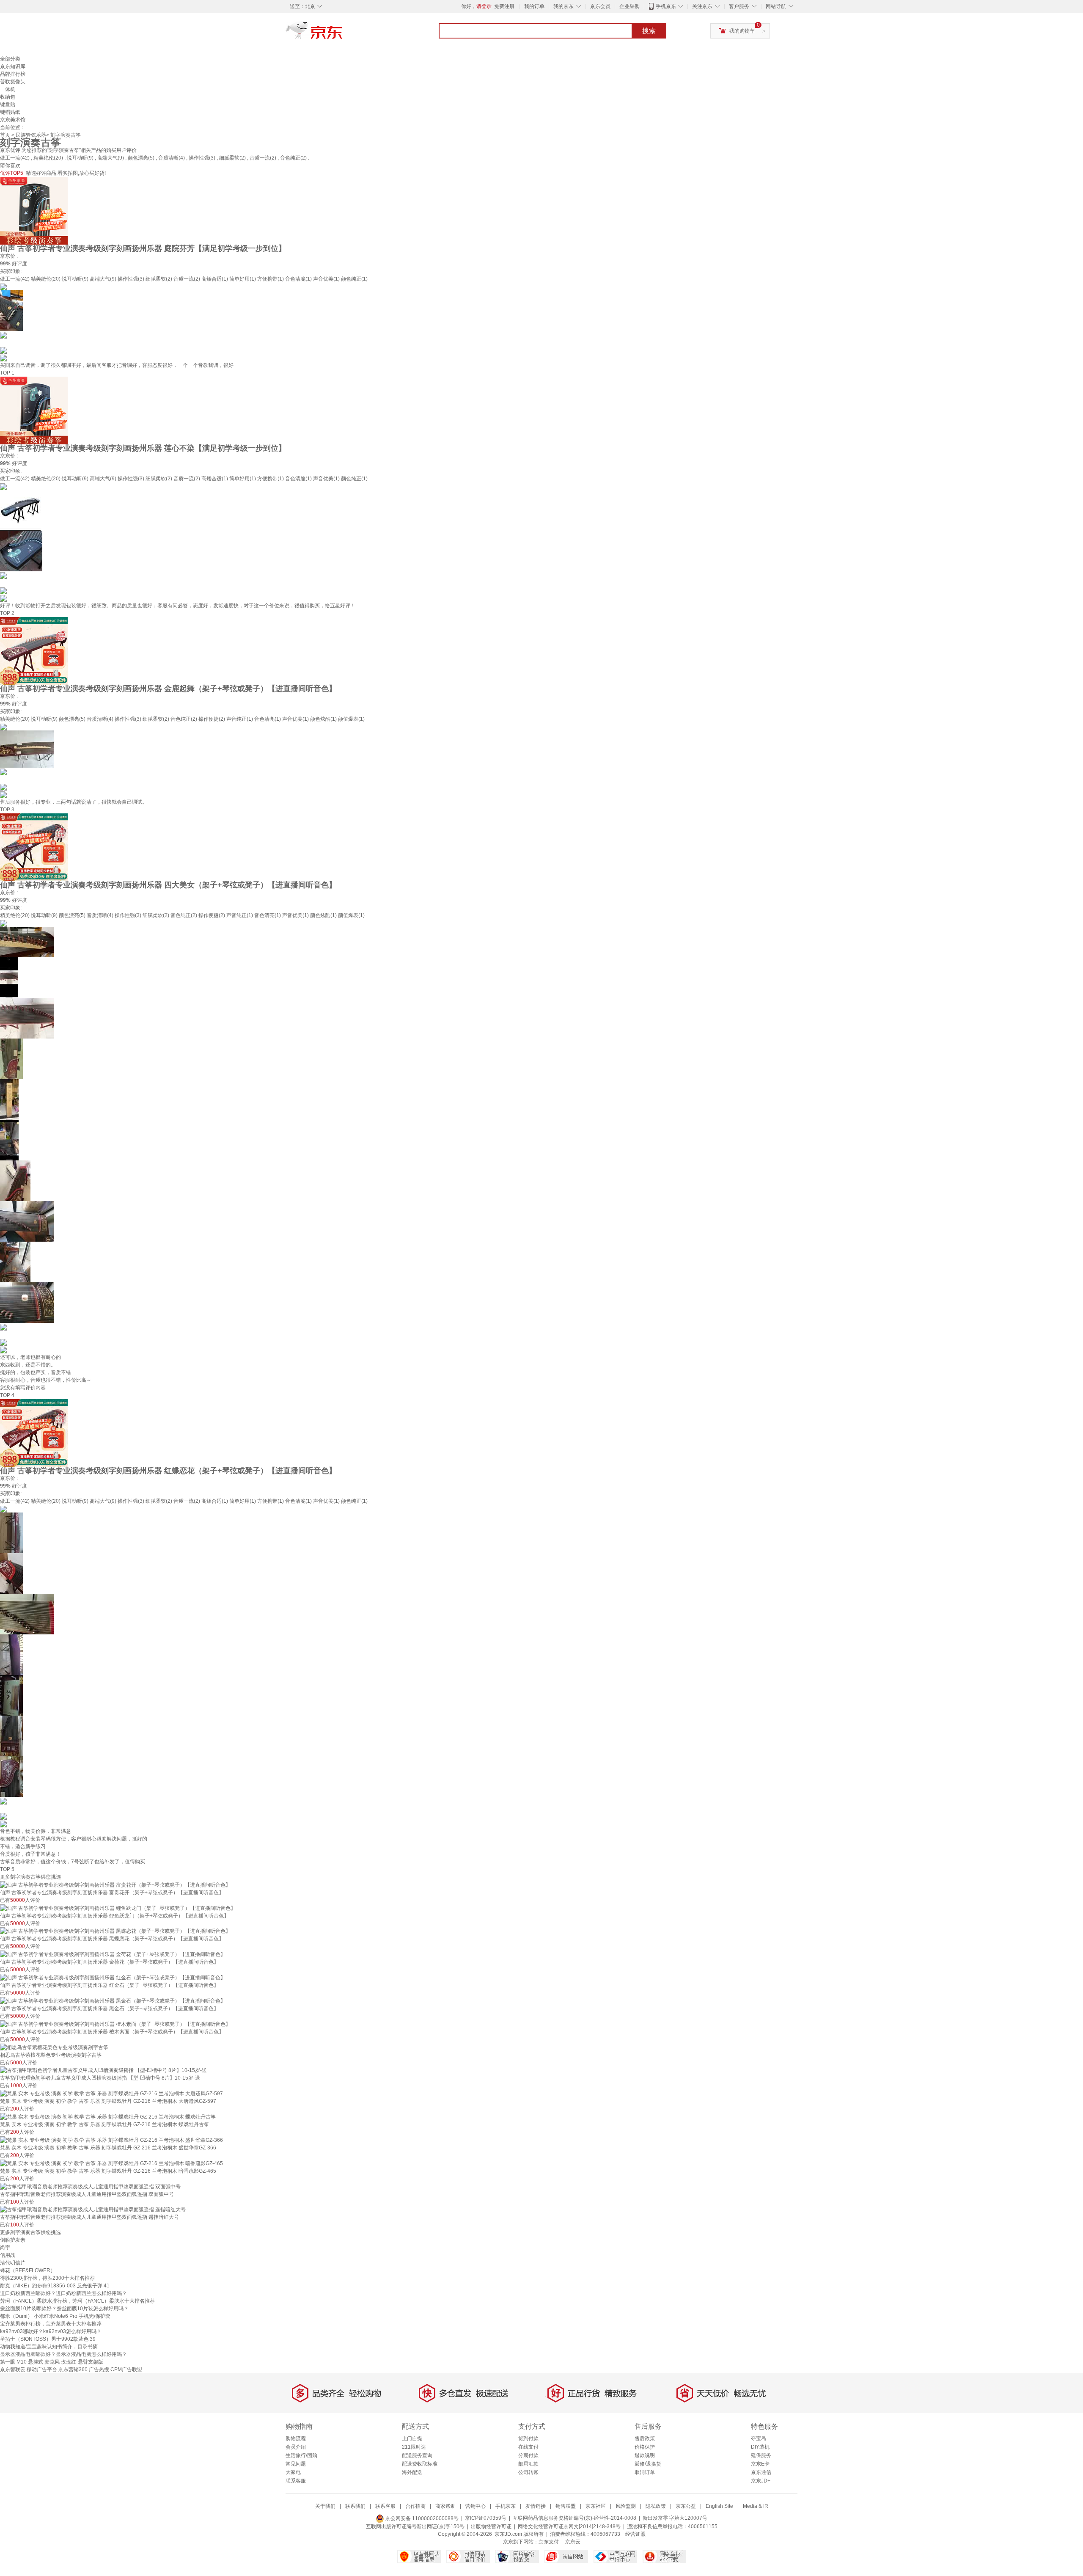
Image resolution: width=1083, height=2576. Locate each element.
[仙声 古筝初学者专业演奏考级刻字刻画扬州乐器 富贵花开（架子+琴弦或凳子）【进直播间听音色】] (115, 1884)
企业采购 (629, 6)
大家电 (293, 2472)
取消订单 (645, 2472)
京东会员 (600, 6)
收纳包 (8, 97)
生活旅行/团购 (301, 2455)
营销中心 (476, 2506)
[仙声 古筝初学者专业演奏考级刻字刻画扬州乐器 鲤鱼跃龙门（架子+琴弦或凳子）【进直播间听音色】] (118, 1908)
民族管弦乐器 (31, 135)
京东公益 (686, 2506)
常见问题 (296, 2464)
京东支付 (549, 2542)
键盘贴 (8, 105)
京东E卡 (760, 2464)
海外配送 (412, 2472)
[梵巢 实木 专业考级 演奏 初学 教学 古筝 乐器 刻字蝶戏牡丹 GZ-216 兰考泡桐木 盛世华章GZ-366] (111, 2140)
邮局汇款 (528, 2464)
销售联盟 (566, 2506)
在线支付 (528, 2447)
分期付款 (528, 2455)
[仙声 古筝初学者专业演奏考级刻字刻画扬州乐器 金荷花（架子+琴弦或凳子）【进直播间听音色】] (113, 1954)
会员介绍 (296, 2447)
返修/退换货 (648, 2464)
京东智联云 (13, 2369)
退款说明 (645, 2455)
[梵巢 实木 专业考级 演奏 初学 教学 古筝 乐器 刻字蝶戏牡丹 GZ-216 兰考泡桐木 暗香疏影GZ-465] (111, 2163)
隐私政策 (656, 2506)
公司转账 (528, 2472)
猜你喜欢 (10, 165)
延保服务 (761, 2455)
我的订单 (534, 6)
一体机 (8, 89)
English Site (719, 2506)
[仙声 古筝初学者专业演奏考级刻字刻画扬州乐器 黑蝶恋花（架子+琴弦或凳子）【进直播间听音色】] (115, 1931)
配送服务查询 (417, 2455)
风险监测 (626, 2506)
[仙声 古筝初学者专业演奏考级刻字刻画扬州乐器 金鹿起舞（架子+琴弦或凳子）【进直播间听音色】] (34, 650)
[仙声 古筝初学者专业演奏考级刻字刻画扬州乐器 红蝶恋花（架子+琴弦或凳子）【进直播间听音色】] (34, 1433)
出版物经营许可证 (491, 2526)
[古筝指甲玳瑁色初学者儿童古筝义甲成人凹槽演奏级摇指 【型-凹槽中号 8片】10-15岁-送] (103, 2070)
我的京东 (563, 6)
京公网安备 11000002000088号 (421, 2518)
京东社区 (596, 2506)
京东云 (573, 2542)
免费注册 (504, 6)
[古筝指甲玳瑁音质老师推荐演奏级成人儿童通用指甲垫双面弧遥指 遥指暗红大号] (93, 2210)
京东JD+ (761, 2481)
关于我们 (325, 2506)
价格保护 (645, 2447)
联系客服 (296, 2481)
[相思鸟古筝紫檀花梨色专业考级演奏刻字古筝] (54, 2047)
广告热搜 (99, 2369)
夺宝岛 (759, 2438)
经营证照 (635, 2534)
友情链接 (536, 2506)
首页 (5, 135)
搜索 (649, 31)
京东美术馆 (13, 120)
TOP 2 (7, 613)
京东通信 (761, 2472)
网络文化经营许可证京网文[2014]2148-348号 (569, 2526)
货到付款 (528, 2438)
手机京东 (666, 6)
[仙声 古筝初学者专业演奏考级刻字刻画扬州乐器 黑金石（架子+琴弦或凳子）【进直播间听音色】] (113, 2000)
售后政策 (645, 2438)
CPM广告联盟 (126, 2369)
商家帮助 (445, 2506)
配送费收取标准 (420, 2464)
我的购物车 (742, 31)
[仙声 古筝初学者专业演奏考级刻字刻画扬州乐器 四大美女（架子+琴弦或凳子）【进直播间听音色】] (34, 847)
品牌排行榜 (13, 74)
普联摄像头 (13, 82)
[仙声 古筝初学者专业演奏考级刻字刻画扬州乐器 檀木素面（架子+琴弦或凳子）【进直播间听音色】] (115, 2024)
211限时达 (414, 2447)
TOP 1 (7, 373)
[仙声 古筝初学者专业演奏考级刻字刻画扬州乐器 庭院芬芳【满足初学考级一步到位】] (34, 210)
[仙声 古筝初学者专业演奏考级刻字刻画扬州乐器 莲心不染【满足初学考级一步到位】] (34, 410)
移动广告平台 (42, 2369)
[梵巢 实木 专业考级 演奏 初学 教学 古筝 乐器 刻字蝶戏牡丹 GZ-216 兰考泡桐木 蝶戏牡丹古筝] (108, 2116)
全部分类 (10, 59)
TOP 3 (7, 810)
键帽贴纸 (10, 112)
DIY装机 (760, 2447)
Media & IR (756, 2506)
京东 (343, 34)
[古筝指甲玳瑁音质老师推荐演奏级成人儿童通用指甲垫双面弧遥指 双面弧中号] (90, 2186)
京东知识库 (13, 66)
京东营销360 (73, 2369)
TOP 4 (7, 1395)
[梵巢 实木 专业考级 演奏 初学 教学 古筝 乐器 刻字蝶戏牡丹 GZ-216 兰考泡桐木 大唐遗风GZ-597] (111, 2093)
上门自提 (412, 2438)
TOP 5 (7, 1869)
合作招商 (415, 2506)
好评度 (19, 264)
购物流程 (296, 2438)
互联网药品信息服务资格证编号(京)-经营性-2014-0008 (574, 2518)
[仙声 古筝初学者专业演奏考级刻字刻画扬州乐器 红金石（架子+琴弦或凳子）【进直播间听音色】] (113, 1977)
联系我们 (355, 2506)
